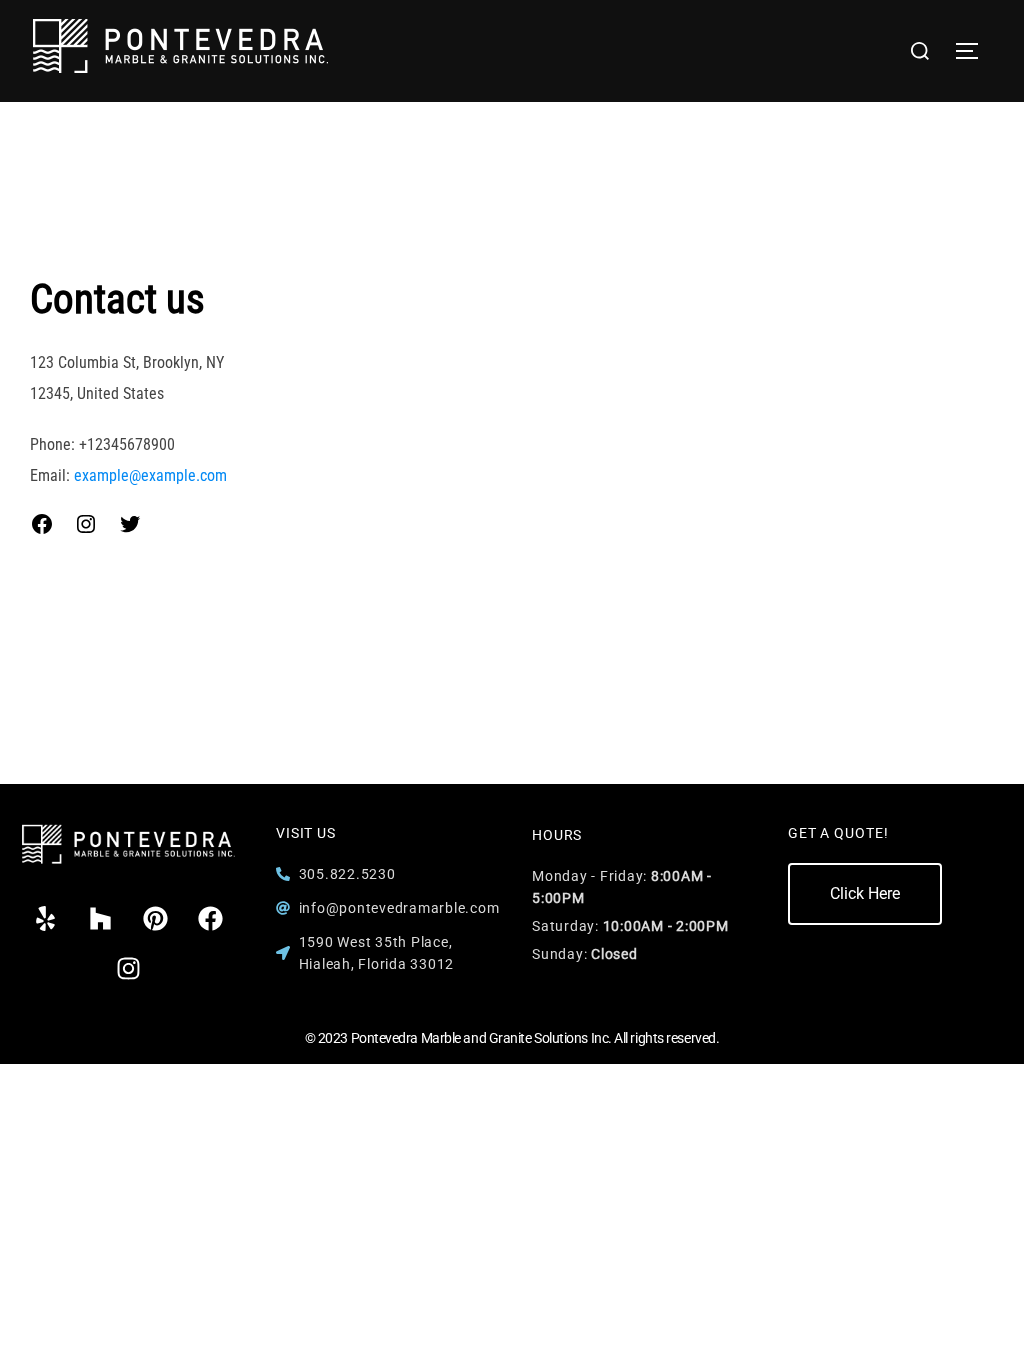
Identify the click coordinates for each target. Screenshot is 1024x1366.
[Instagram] (86, 524)
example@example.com (150, 475)
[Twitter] (130, 524)
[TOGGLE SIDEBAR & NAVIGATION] (974, 51)
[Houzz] (101, 919)
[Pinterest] (156, 919)
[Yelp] (46, 919)
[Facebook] (42, 524)
